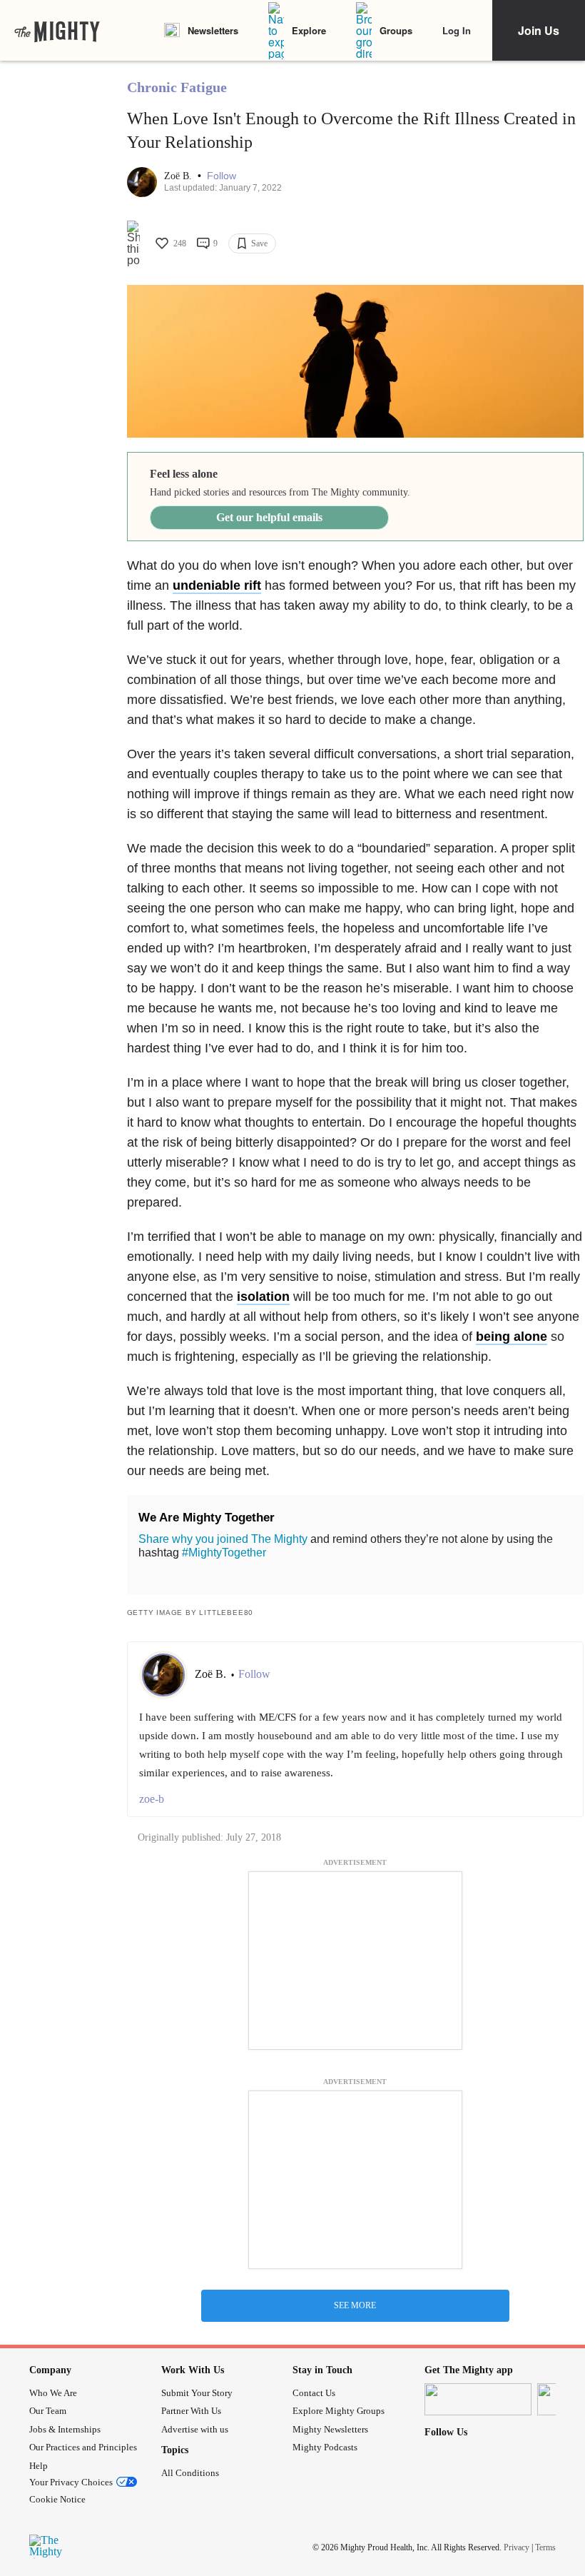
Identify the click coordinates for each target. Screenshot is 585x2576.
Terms (545, 2547)
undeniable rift (217, 585)
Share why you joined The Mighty (223, 1539)
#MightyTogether (224, 1553)
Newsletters (213, 30)
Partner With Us (191, 2411)
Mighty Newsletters (330, 2429)
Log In (457, 30)
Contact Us (314, 2393)
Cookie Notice (57, 2499)
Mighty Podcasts (325, 2447)
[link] (57, 31)
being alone (512, 1337)
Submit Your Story (197, 2393)
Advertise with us (195, 2429)
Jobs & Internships (65, 2429)
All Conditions (190, 2473)
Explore (309, 30)
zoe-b (152, 1799)
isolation (263, 1297)
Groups (396, 30)
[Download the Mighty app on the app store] (478, 2399)
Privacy (517, 2547)
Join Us (539, 30)
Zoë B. (179, 176)
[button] (222, 176)
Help (39, 2466)
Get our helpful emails (269, 517)
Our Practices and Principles (83, 2447)
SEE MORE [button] (355, 2305)
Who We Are (53, 2393)
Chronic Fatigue (177, 87)
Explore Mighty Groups (339, 2411)
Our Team (48, 2411)
